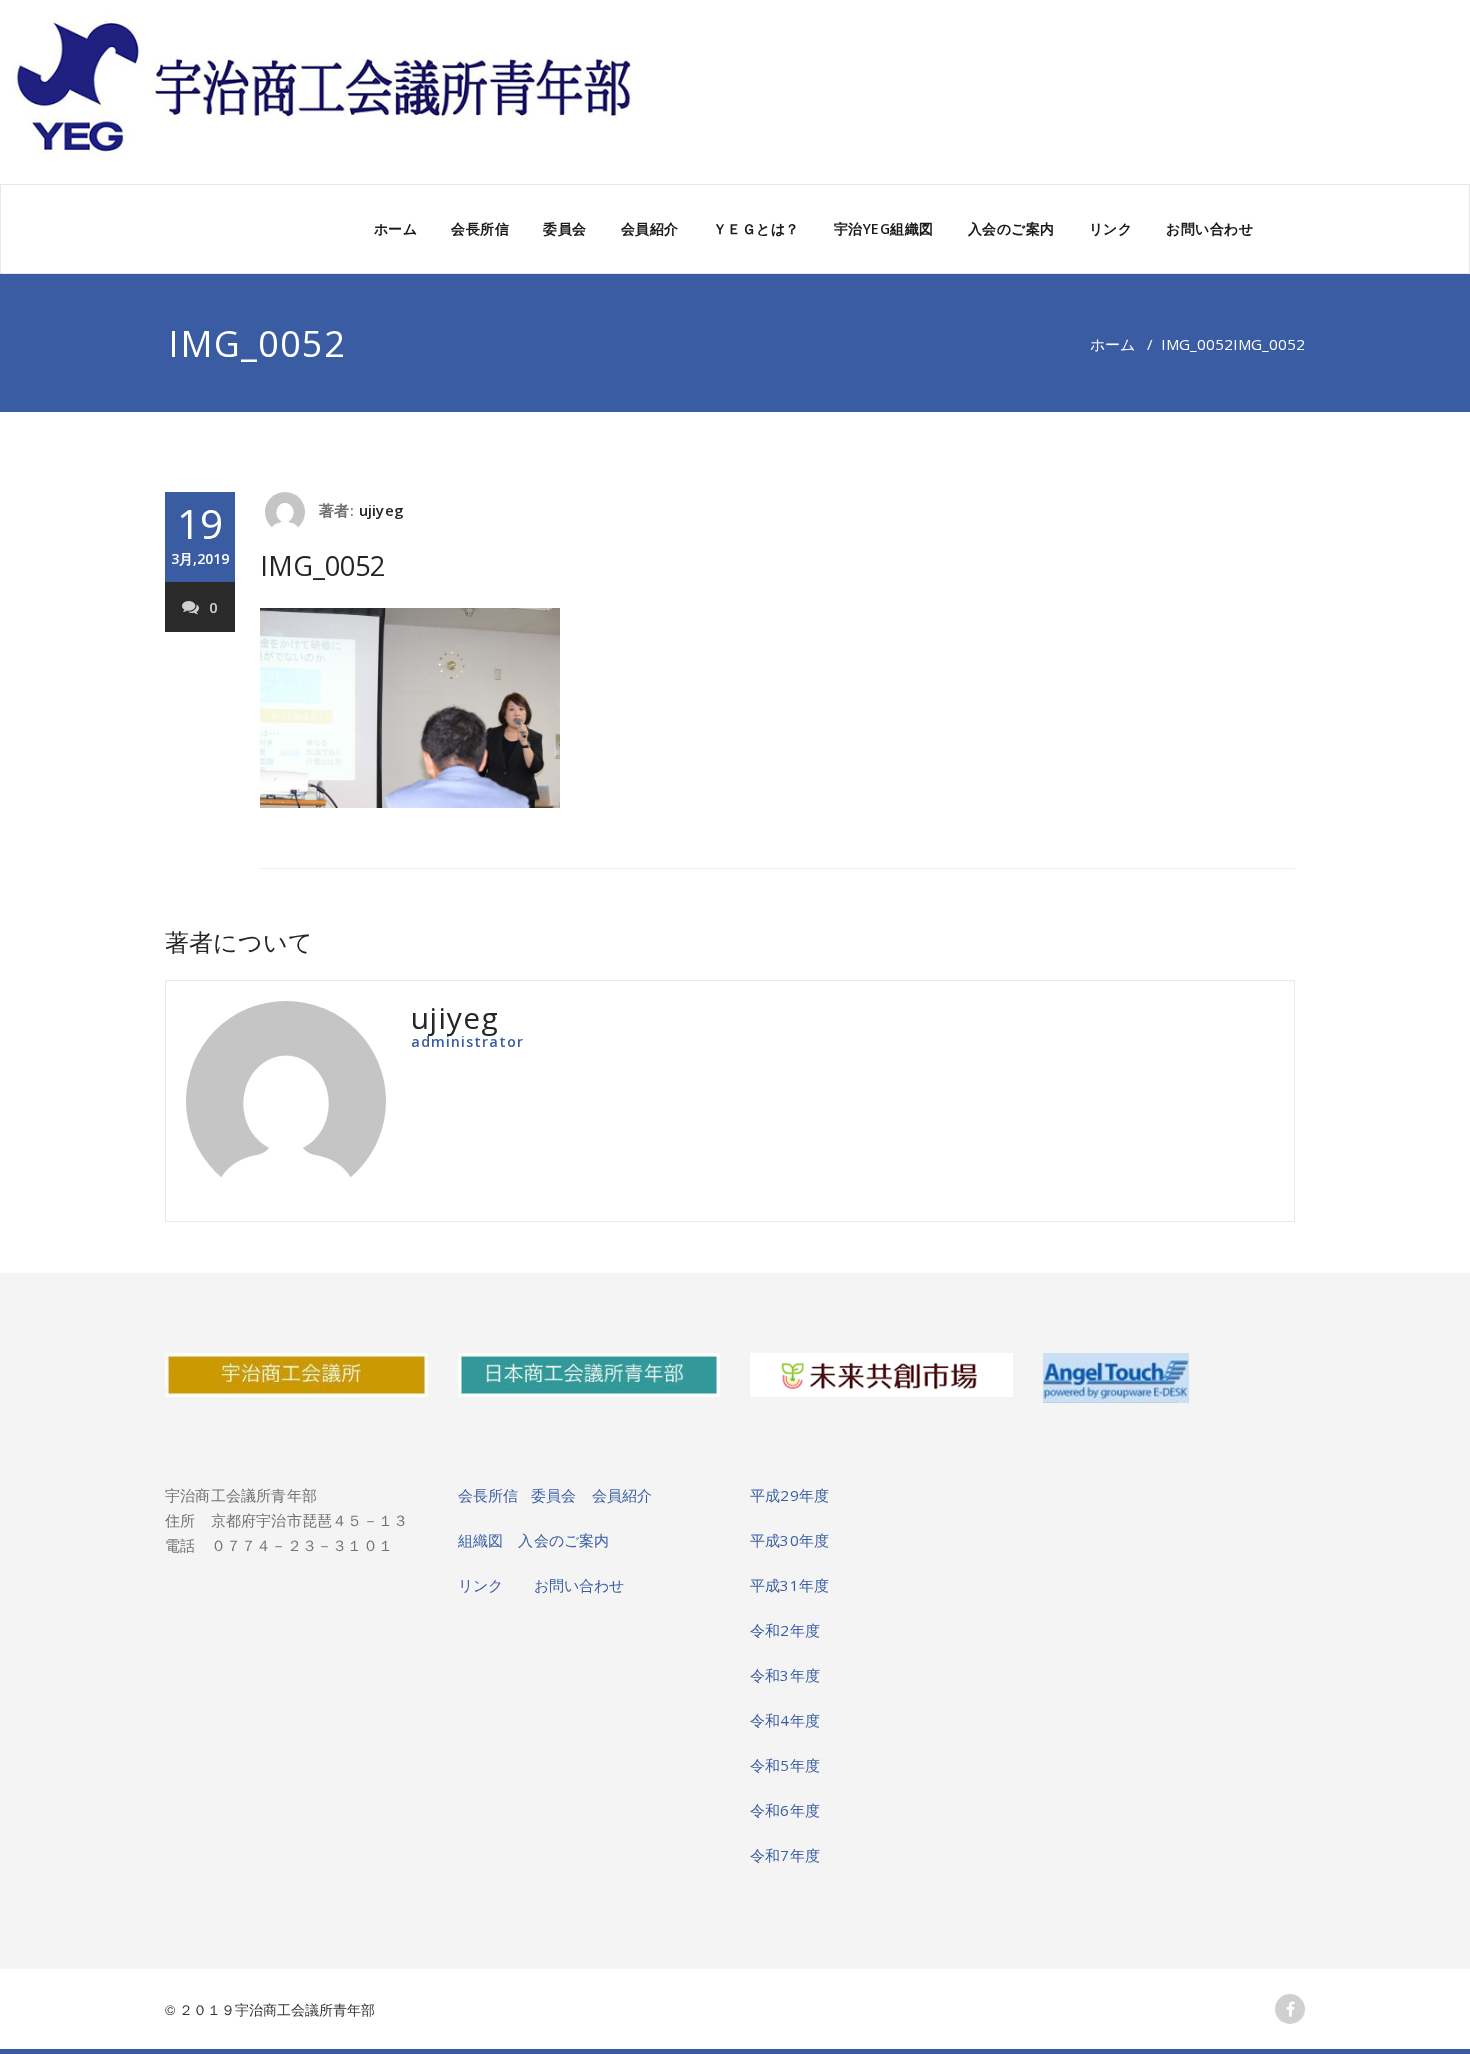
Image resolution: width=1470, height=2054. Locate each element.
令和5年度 (785, 1765)
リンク (1111, 228)
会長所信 (480, 228)
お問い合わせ (1209, 228)
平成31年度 (789, 1585)
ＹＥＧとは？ (756, 228)
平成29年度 (789, 1495)
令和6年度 (785, 1810)
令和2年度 (785, 1630)
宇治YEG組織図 (884, 228)
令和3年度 (785, 1675)
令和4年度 (785, 1720)
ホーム (396, 228)
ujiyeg (381, 510)
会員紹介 (650, 228)
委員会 (565, 228)
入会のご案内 (1011, 228)
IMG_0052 (1197, 344)
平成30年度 (789, 1540)
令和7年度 (785, 1855)
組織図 (488, 1540)
